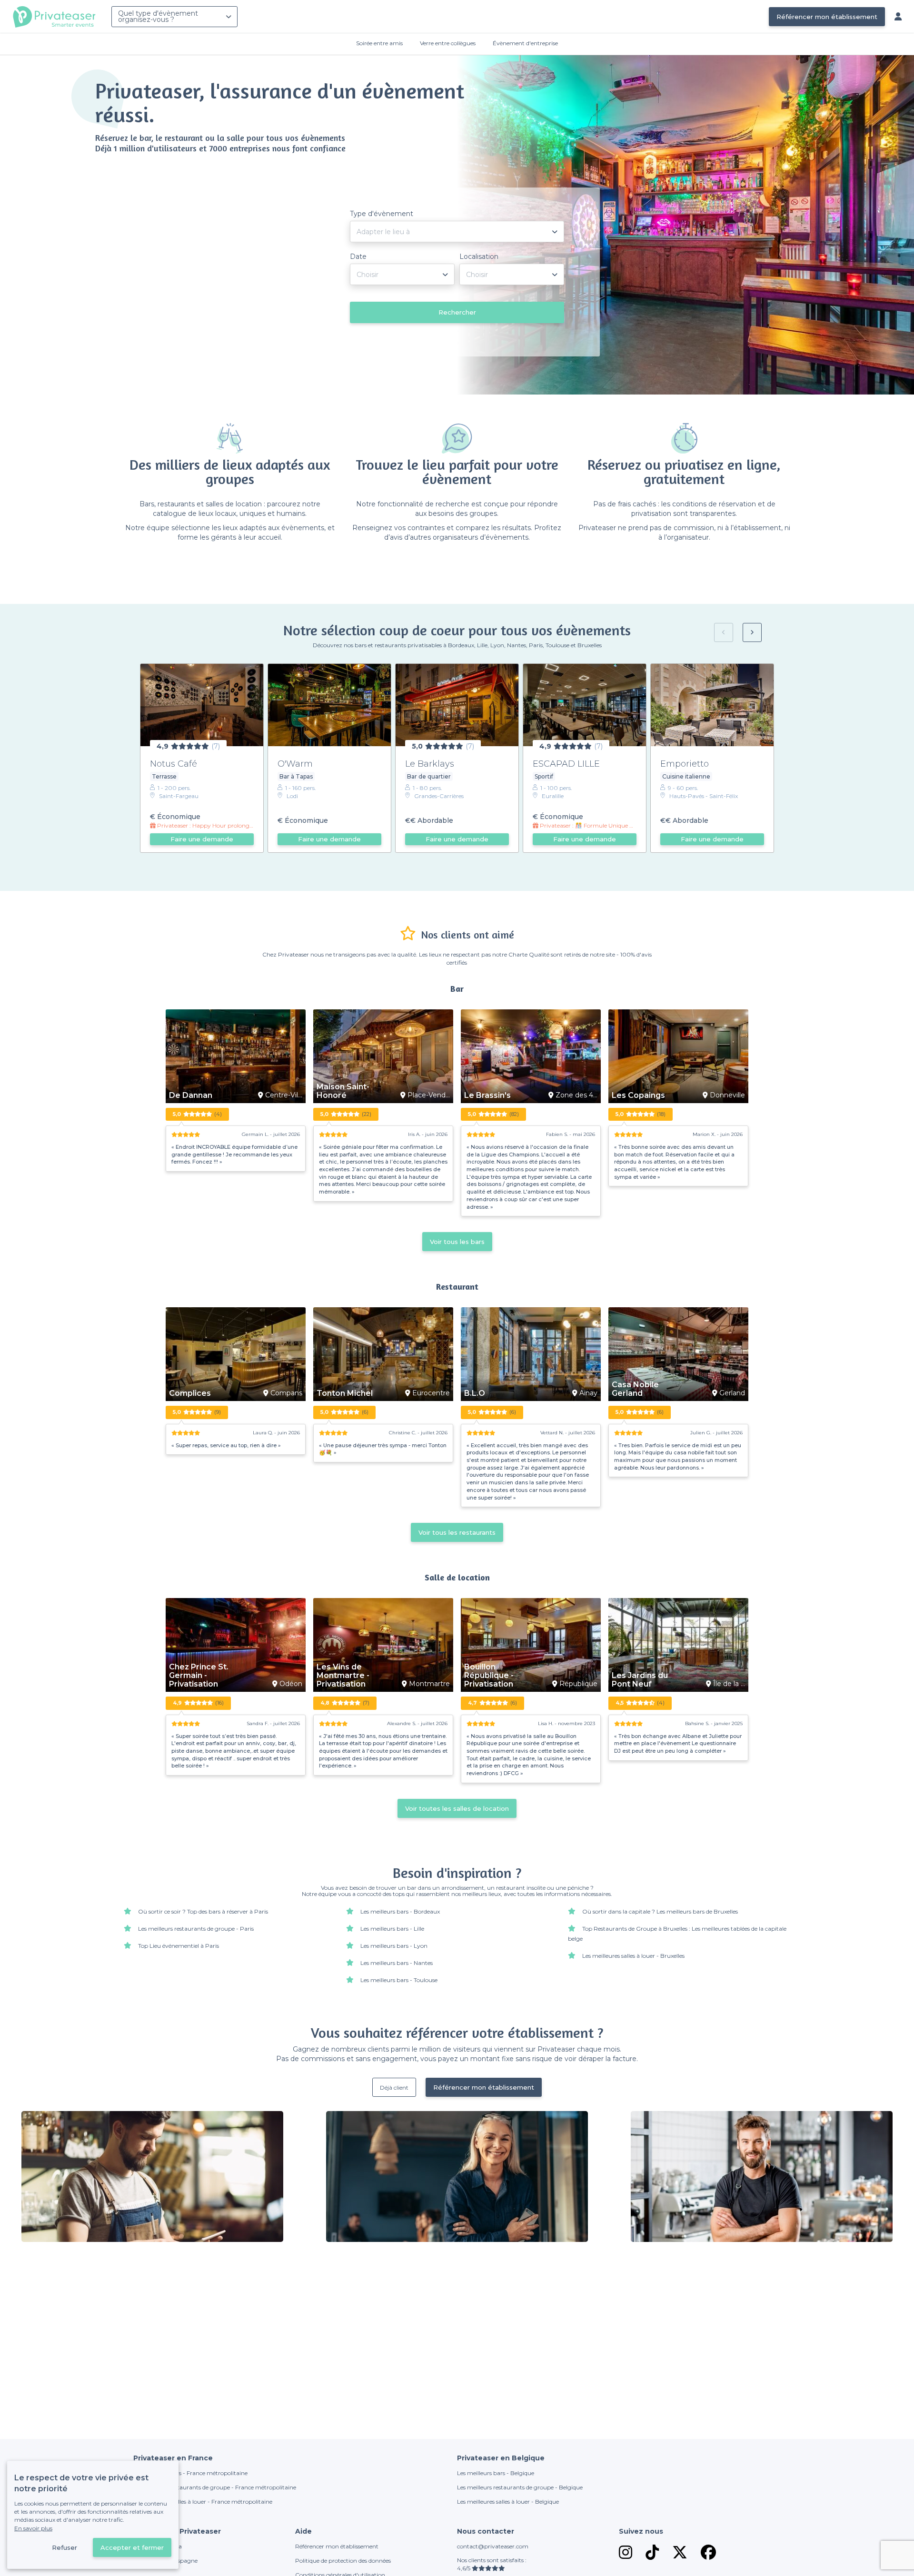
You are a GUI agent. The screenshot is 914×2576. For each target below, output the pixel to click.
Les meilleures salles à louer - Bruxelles (633, 1956)
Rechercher (457, 312)
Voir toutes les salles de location (457, 1808)
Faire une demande (202, 839)
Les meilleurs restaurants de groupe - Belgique (520, 2487)
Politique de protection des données (343, 2561)
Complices (190, 1393)
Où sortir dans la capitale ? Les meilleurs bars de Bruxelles (660, 1911)
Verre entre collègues (448, 43)
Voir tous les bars (457, 1242)
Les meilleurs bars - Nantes (397, 1963)
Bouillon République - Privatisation (489, 1676)
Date (358, 257)
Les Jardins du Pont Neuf (640, 1680)
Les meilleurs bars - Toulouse (399, 1980)
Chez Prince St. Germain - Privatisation (199, 1676)
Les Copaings (638, 1096)
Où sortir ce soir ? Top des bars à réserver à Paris (203, 1911)
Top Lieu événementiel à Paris (179, 1946)
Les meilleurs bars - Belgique (496, 2473)
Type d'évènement (382, 214)
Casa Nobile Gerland (635, 1389)
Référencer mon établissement (827, 17)
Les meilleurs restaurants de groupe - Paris (196, 1929)
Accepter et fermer (132, 2547)
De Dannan (191, 1096)
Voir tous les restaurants (457, 1532)
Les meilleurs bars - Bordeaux (400, 1911)
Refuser (65, 2547)
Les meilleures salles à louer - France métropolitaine (203, 2502)
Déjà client (394, 2087)
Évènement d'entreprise (525, 43)
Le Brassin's (487, 1096)
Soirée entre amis (379, 43)
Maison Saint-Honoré (343, 1091)
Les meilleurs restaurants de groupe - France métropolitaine (215, 2487)
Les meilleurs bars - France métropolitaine (190, 2473)
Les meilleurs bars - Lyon (394, 1946)
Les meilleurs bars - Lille (392, 1929)
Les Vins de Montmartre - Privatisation (343, 1676)
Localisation (479, 257)
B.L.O (475, 1393)
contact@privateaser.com (493, 2546)
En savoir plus (33, 2528)
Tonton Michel (345, 1393)
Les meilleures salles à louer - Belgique (508, 2502)
